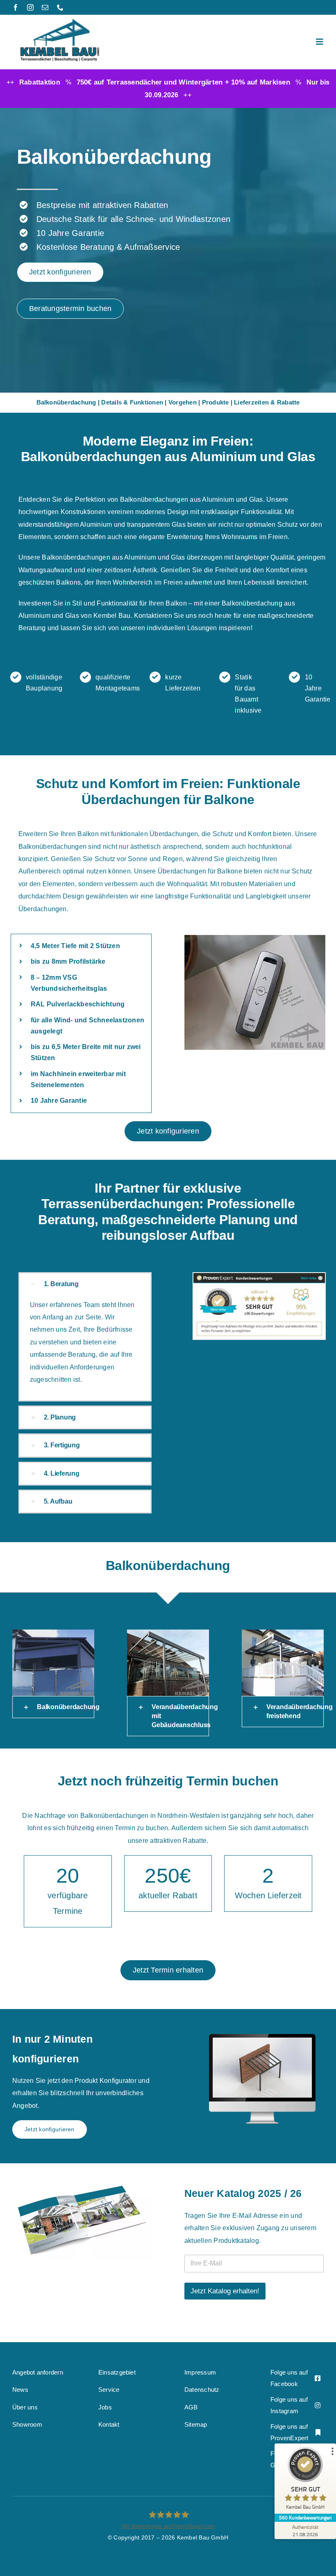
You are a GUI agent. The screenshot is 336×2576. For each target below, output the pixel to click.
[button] (85, 1284)
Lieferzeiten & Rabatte (267, 402)
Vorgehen (183, 402)
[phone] (60, 7)
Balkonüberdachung (66, 402)
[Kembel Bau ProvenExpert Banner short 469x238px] (259, 1275)
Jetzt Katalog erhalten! (225, 2291)
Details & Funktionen (132, 402)
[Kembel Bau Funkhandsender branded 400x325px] (255, 992)
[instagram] (30, 7)
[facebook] (16, 7)
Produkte (216, 402)
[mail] (45, 7)
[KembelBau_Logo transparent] (60, 22)
